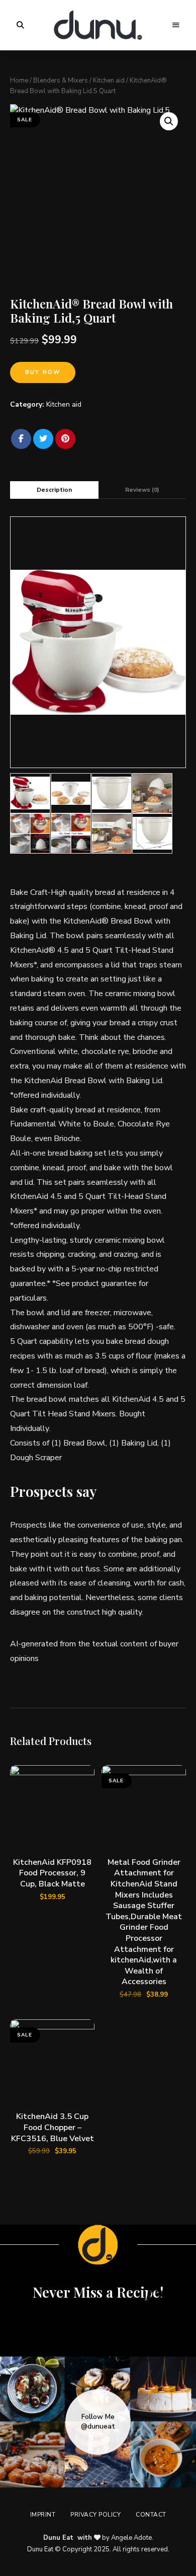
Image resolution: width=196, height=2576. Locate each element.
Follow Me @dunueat (98, 2421)
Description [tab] (54, 490)
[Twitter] (43, 439)
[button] (169, 121)
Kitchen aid (109, 81)
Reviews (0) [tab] (142, 490)
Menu (176, 25)
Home (19, 81)
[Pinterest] (65, 439)
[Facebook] (21, 439)
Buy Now (43, 372)
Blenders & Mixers (61, 81)
